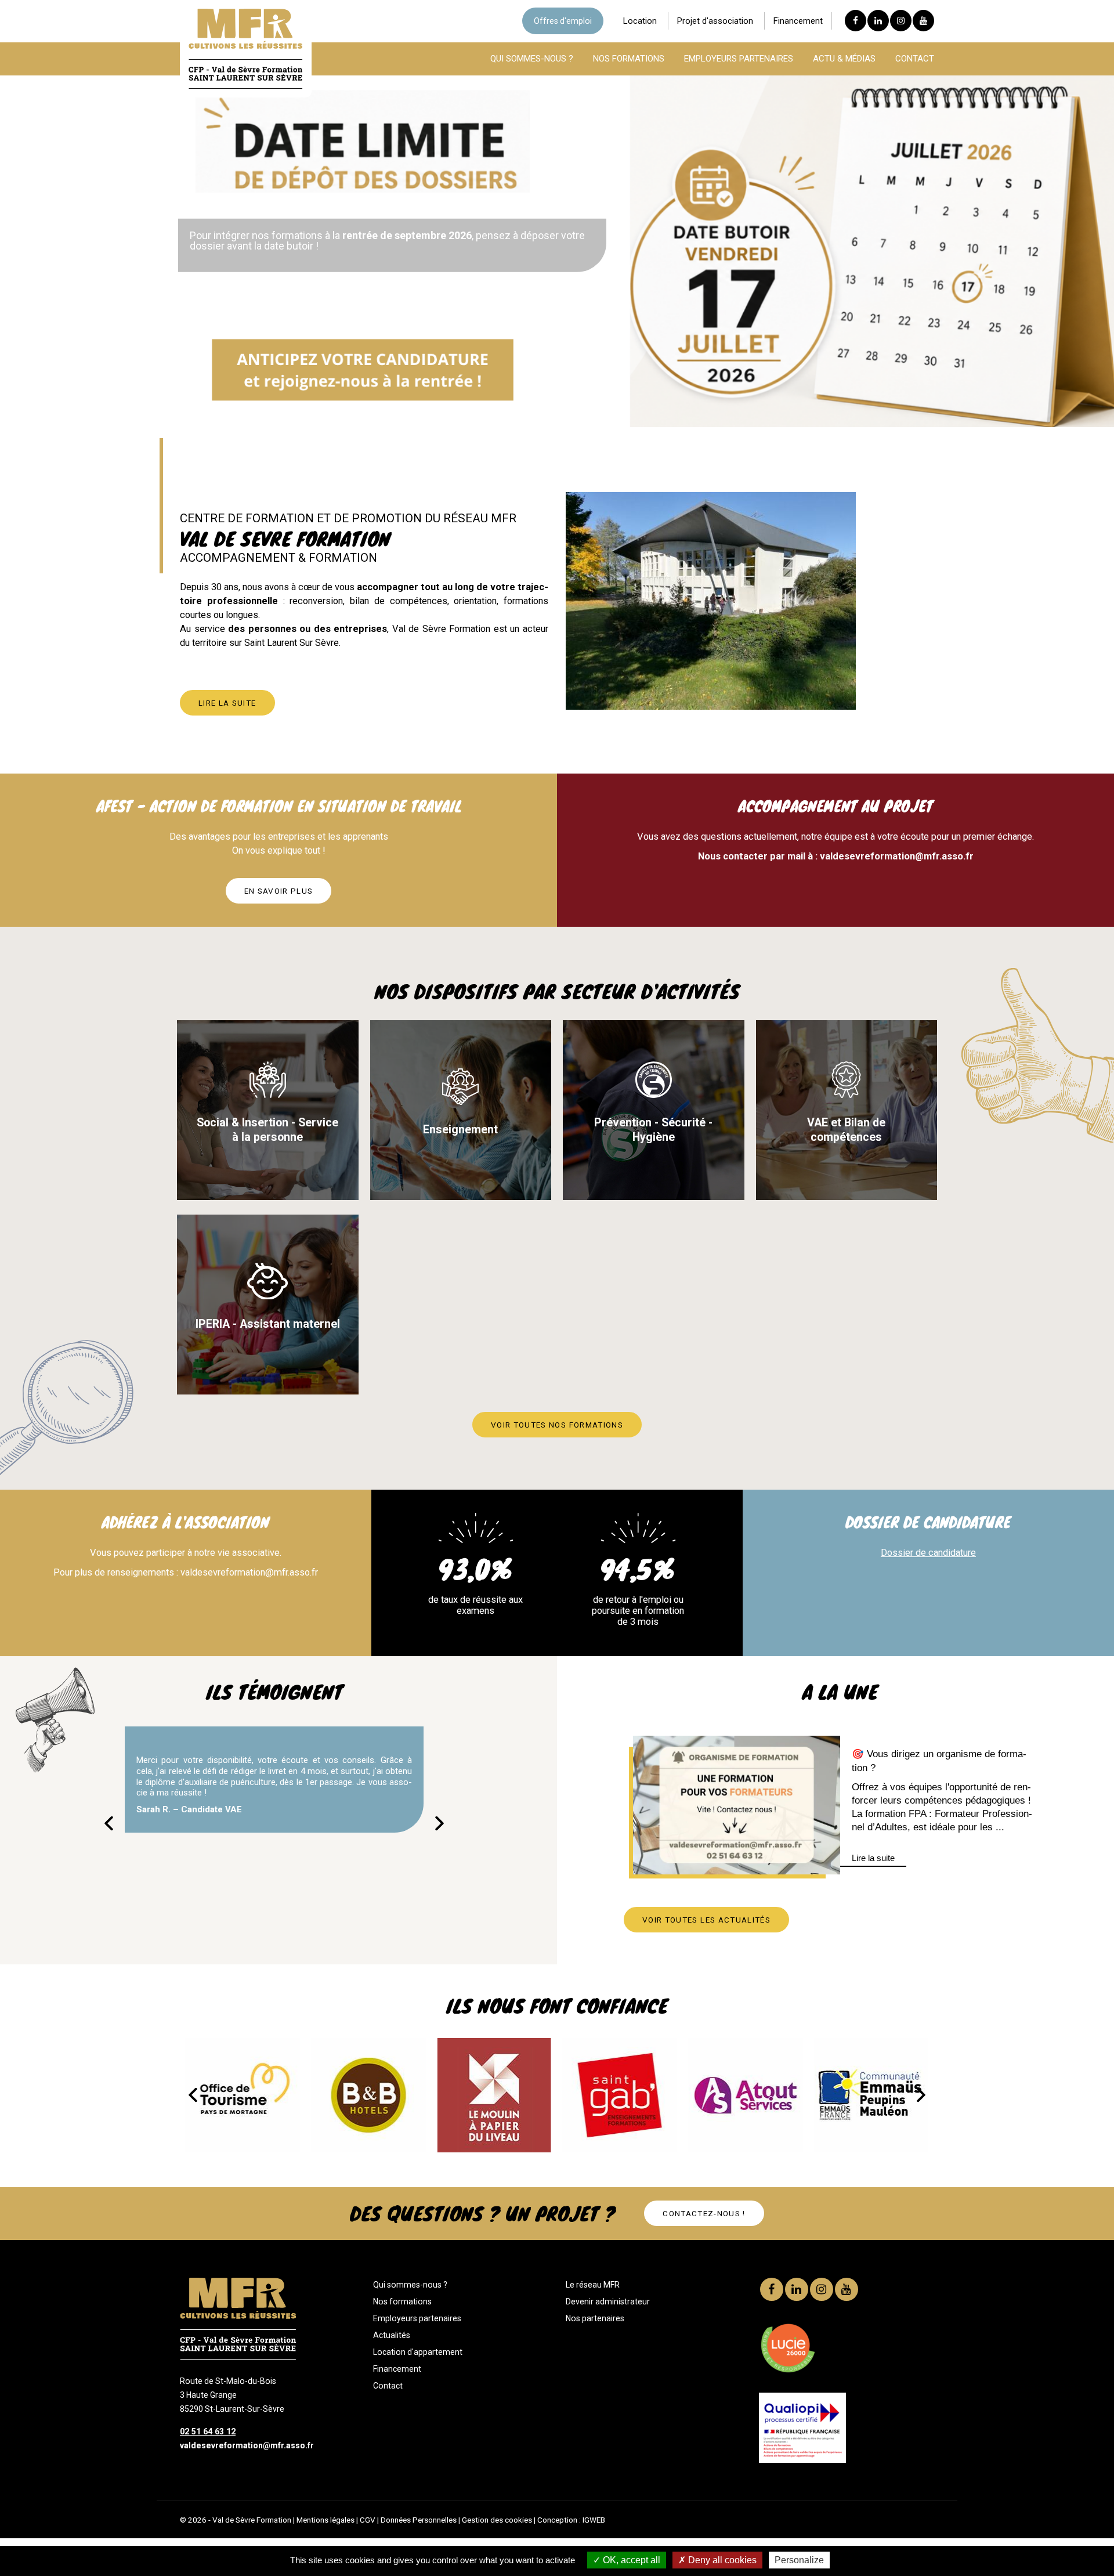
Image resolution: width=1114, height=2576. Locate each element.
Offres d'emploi (563, 21)
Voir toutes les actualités (706, 1920)
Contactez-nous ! (704, 2213)
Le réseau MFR (593, 2285)
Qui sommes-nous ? (410, 2285)
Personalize (799, 2560)
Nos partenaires (595, 2318)
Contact (388, 2386)
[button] (440, 1823)
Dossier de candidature (928, 1553)
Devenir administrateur (608, 2302)
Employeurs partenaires (417, 2318)
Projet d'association (715, 21)
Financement (798, 21)
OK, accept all (630, 2560)
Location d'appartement (418, 2352)
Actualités (392, 2335)
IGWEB (594, 2520)
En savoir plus (279, 891)
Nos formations (402, 2302)
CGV (368, 2520)
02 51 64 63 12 (208, 2432)
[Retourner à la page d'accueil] (246, 86)
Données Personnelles (419, 2520)
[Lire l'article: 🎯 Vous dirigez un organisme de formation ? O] (737, 1805)
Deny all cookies (721, 2560)
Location (640, 21)
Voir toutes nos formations (557, 1425)
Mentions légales (325, 2520)
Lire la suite (227, 703)
